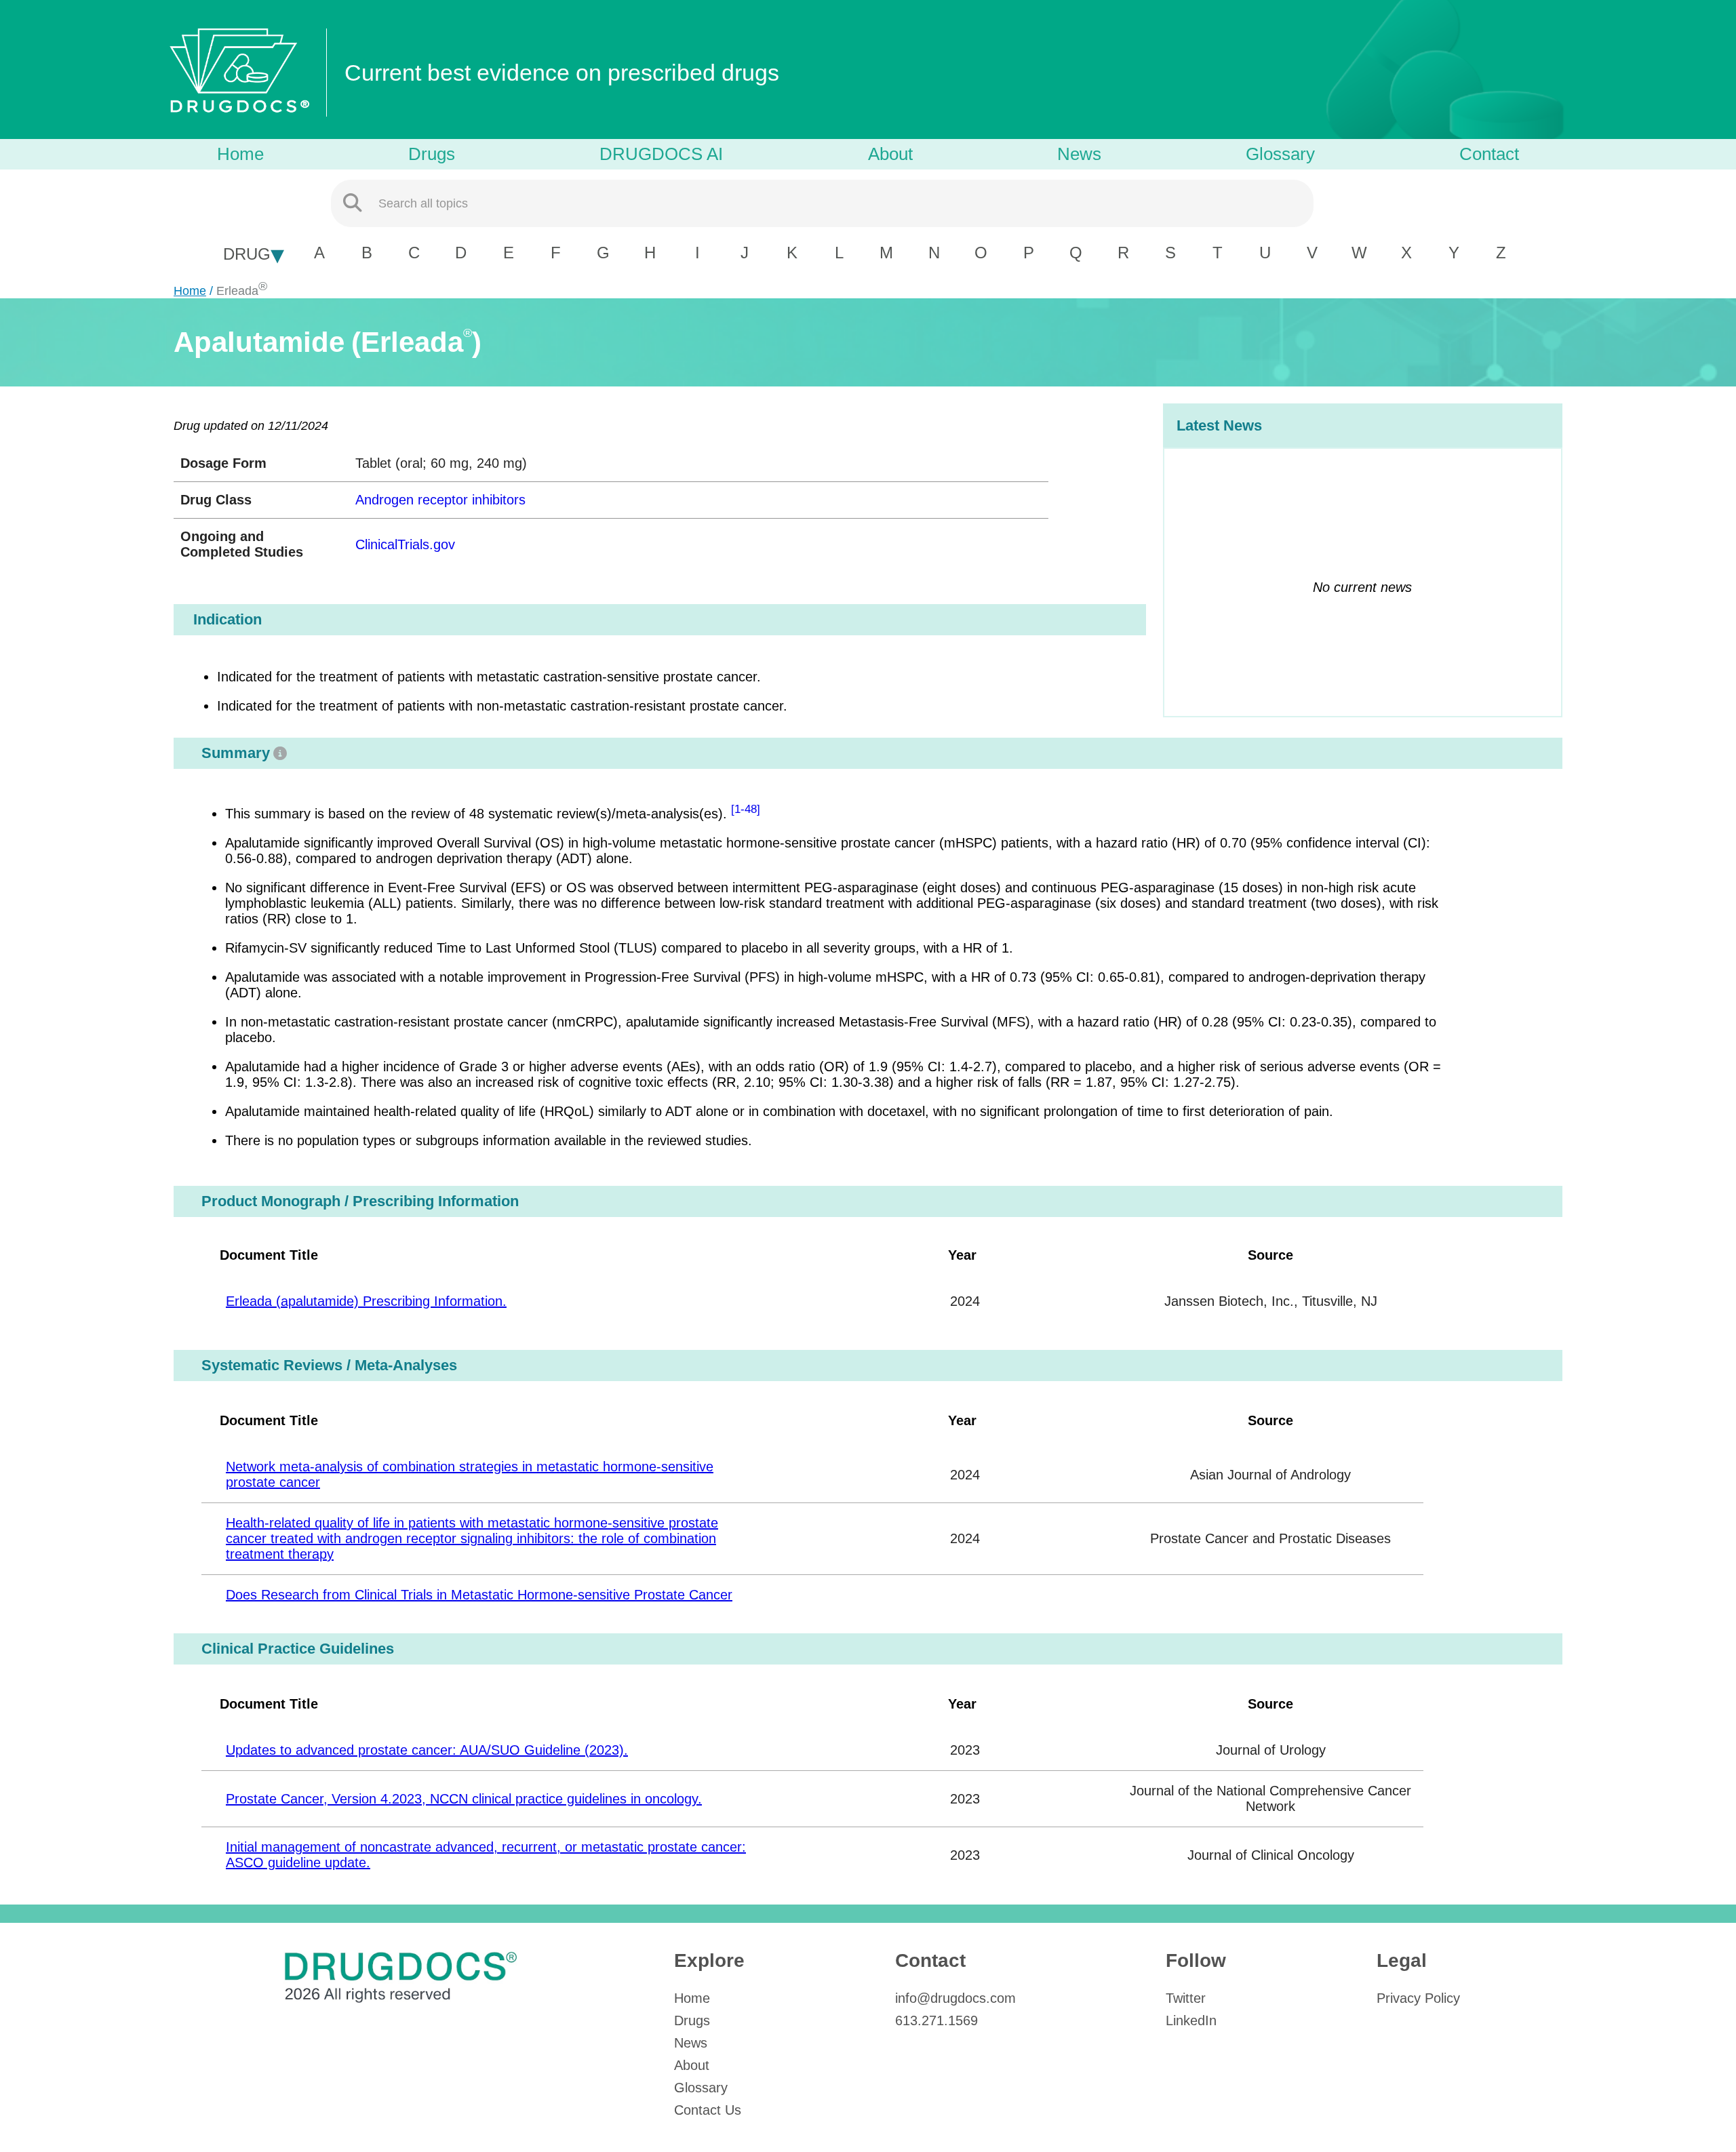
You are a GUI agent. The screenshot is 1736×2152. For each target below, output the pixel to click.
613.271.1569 (936, 2020)
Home (240, 154)
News (1079, 154)
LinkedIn (1191, 2020)
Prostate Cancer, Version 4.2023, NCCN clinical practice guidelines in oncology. (464, 1799)
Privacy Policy (1418, 1998)
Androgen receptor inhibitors (440, 500)
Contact (1489, 154)
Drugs (432, 154)
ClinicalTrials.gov (405, 544)
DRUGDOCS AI (661, 154)
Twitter (1186, 1998)
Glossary (1280, 154)
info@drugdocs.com (955, 1998)
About (890, 154)
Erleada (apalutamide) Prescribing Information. (366, 1301)
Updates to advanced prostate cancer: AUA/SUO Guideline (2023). (427, 1750)
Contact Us (708, 2110)
